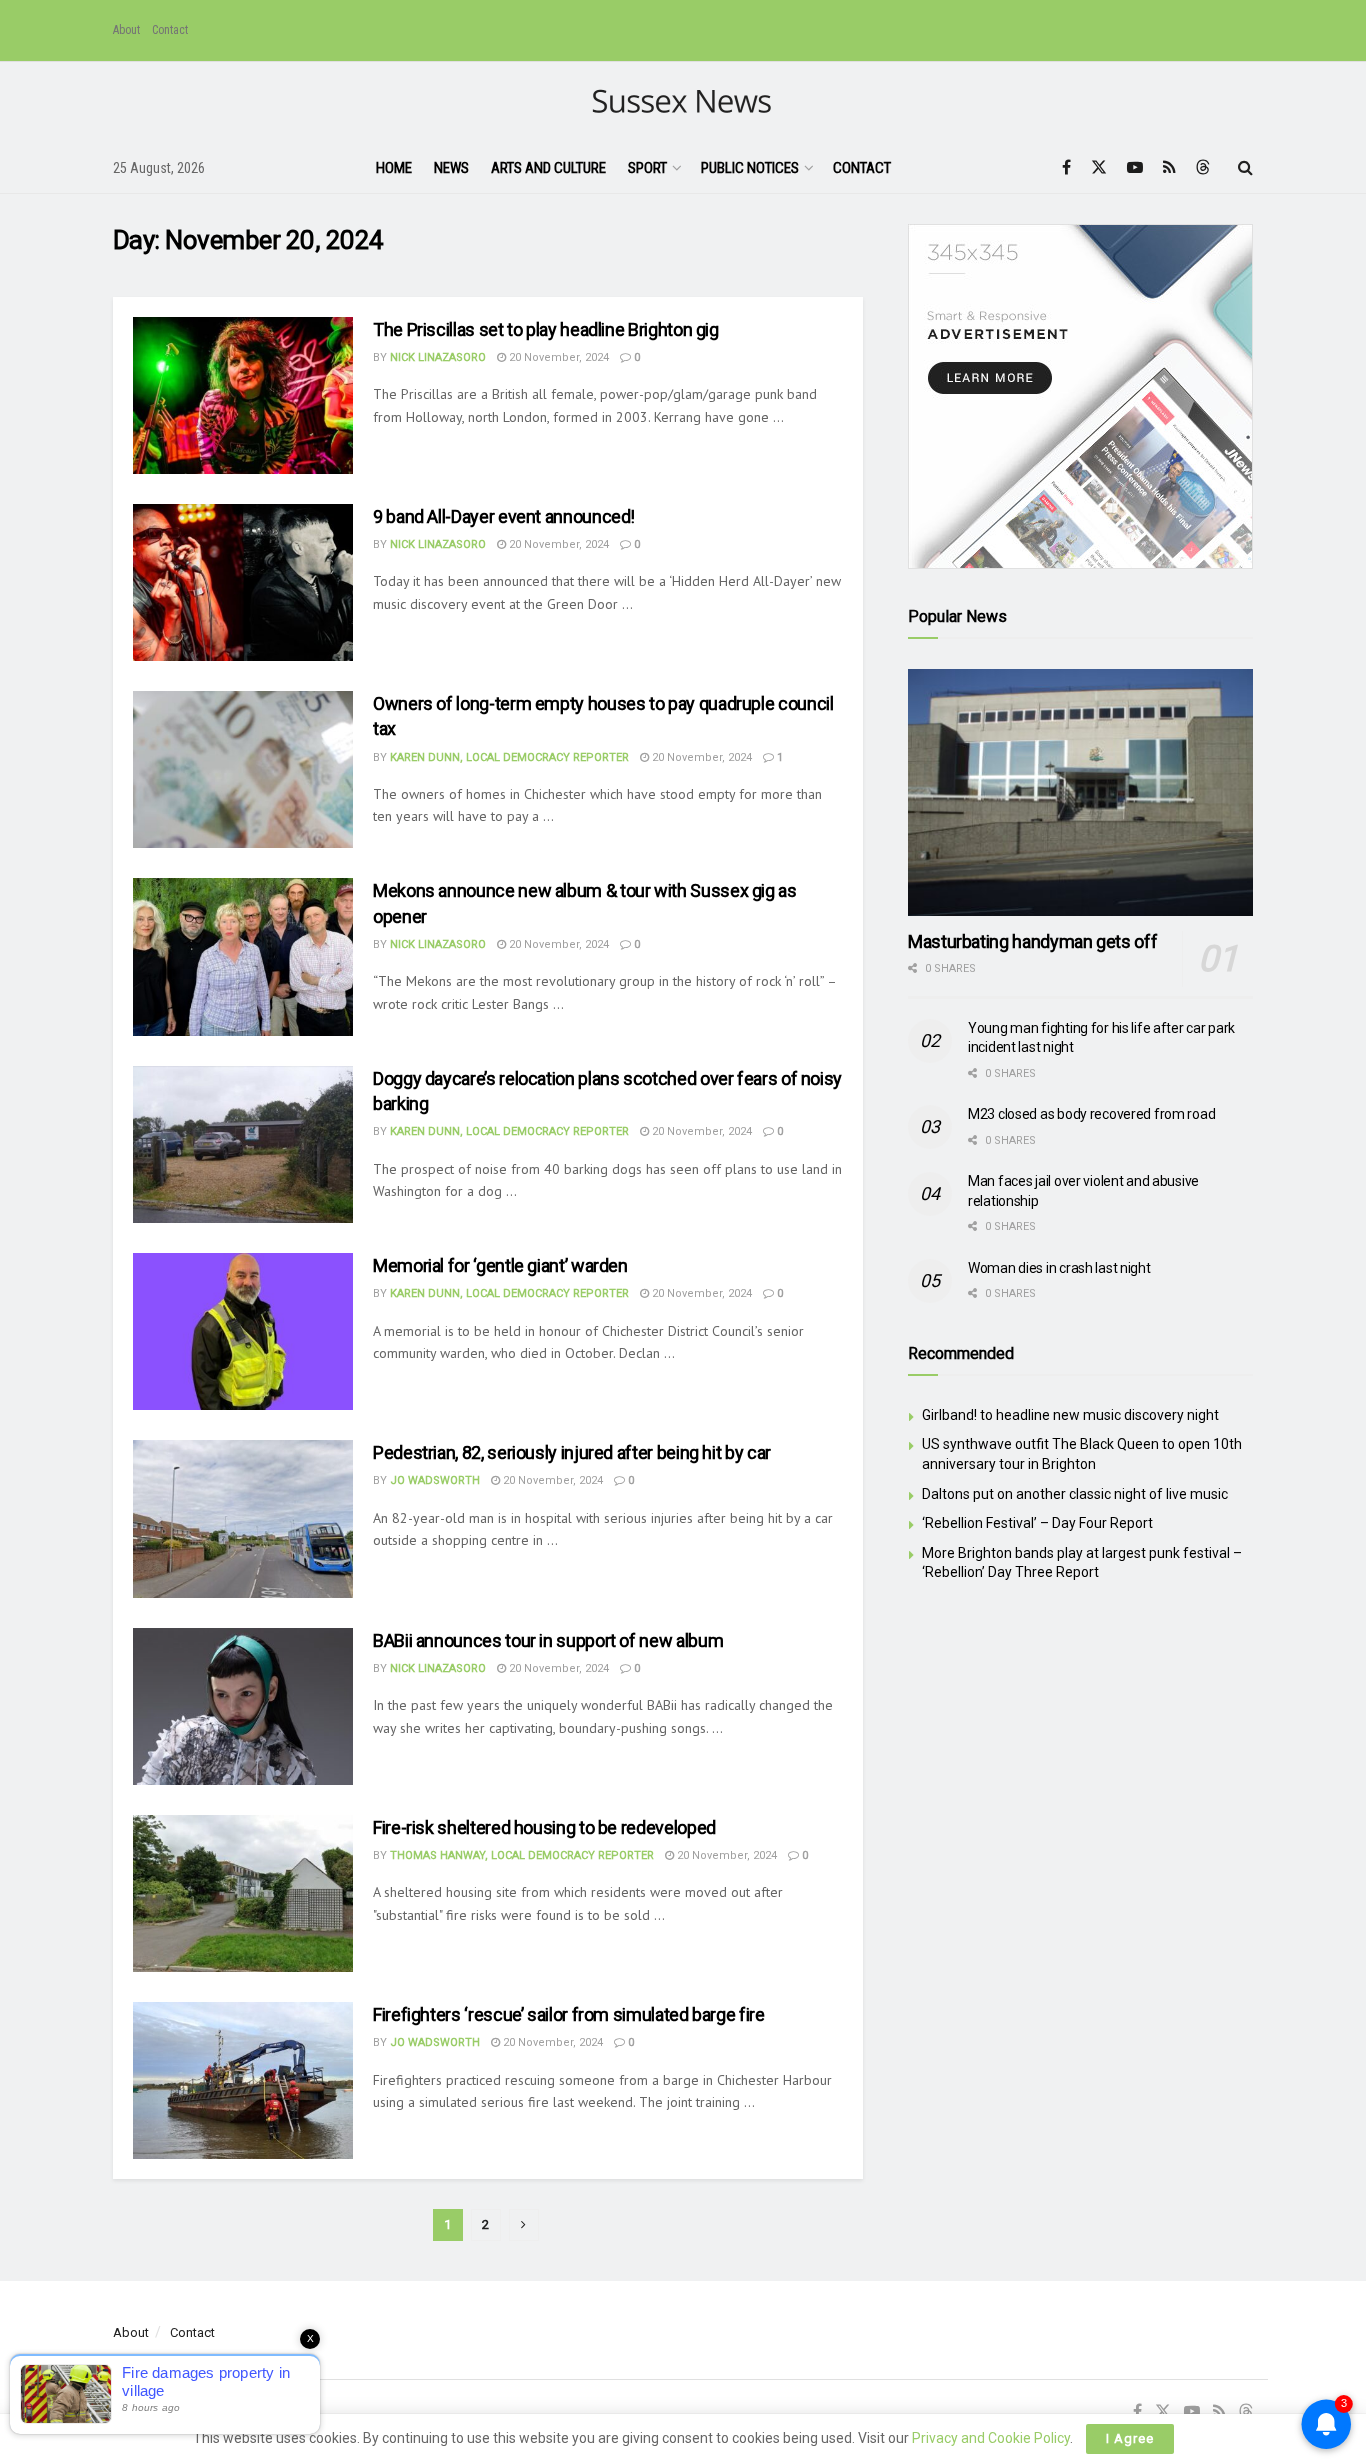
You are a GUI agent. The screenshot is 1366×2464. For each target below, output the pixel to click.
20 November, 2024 (557, 357)
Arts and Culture (548, 168)
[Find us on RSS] (1169, 167)
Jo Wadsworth (435, 1480)
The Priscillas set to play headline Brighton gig (546, 329)
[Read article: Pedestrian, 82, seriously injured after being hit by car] (243, 1518)
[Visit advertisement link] (1080, 396)
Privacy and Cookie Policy (991, 2438)
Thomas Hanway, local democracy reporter (522, 1855)
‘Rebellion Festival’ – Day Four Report (1037, 1523)
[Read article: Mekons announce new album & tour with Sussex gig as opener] (243, 956)
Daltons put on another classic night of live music (1075, 1494)
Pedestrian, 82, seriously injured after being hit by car (572, 1452)
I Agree (1130, 2438)
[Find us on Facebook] (1066, 167)
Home (394, 168)
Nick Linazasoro (438, 357)
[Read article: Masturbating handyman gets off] (1080, 792)
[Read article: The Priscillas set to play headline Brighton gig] (243, 395)
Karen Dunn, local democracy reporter (509, 757)
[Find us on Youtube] (1135, 167)
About (126, 30)
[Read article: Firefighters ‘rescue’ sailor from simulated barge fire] (243, 2080)
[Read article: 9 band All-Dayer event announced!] (243, 582)
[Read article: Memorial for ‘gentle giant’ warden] (243, 1331)
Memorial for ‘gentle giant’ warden (500, 1265)
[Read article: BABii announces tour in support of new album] (243, 1706)
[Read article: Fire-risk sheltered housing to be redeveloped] (243, 1893)
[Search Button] (1245, 168)
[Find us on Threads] (1203, 168)
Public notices (750, 168)
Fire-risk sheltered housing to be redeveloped (544, 1827)
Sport (647, 168)
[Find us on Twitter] (1099, 167)
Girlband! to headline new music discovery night (1070, 1415)
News (451, 168)
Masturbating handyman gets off (1032, 941)
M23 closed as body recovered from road (1091, 1114)
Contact (170, 30)
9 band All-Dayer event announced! (504, 516)
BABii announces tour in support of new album (548, 1640)
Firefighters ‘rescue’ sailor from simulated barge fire (569, 2014)
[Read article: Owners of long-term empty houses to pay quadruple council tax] (243, 769)
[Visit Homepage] (683, 102)
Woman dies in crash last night (1059, 1268)
